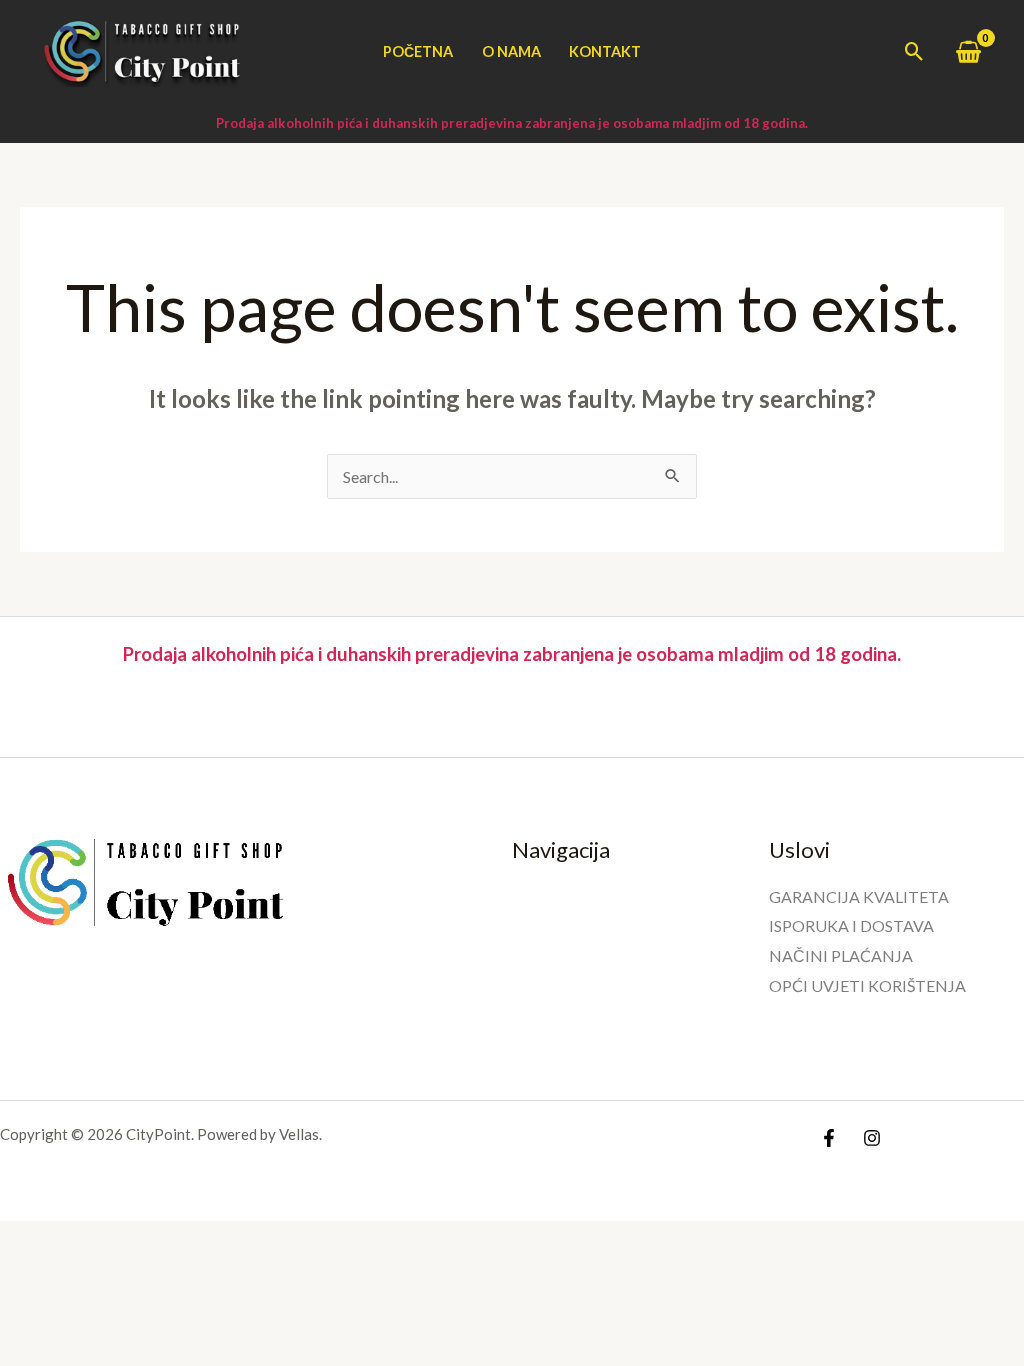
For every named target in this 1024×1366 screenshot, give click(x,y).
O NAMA (511, 51)
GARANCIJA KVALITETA (859, 896)
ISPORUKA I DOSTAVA (851, 925)
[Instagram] (872, 1138)
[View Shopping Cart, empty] (968, 51)
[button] (914, 51)
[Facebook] (829, 1138)
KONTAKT (605, 51)
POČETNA (418, 51)
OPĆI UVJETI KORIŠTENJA (867, 985)
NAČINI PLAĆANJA (841, 955)
